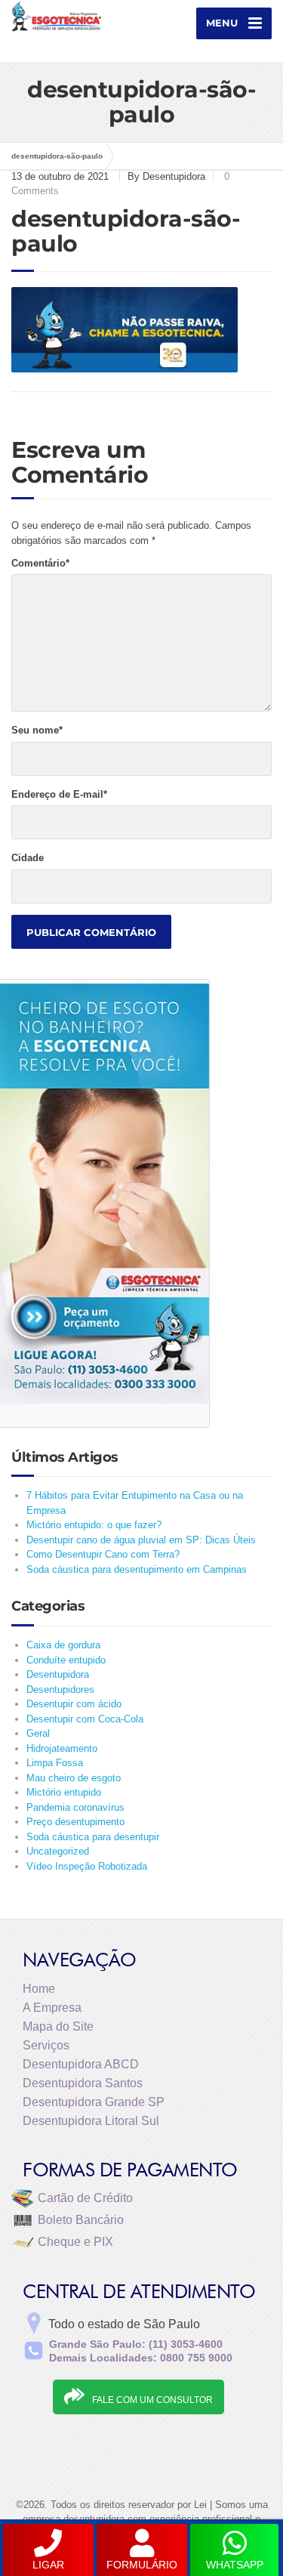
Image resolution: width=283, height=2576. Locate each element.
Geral (38, 1733)
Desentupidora (58, 1674)
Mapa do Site (58, 2026)
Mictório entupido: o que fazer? (94, 1525)
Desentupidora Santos (83, 2083)
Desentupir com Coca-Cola (85, 1719)
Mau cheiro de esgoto (74, 1778)
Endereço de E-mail (59, 794)
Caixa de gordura (63, 1645)
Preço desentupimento (75, 1822)
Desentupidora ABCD (81, 2064)
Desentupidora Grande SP (94, 2102)
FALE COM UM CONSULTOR (152, 2400)
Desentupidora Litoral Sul (91, 2121)
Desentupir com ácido (74, 1704)
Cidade (28, 858)
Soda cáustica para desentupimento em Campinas (137, 1569)
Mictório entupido (64, 1792)
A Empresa (52, 2008)
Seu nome (37, 730)
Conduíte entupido (66, 1660)
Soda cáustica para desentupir (93, 1837)
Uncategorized (58, 1851)
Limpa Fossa (55, 1763)
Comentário (40, 563)
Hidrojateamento (62, 1748)
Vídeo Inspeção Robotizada (87, 1866)
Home (39, 1989)
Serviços (46, 2045)
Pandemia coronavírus (75, 1807)
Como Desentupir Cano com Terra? (103, 1554)
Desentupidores (60, 1690)
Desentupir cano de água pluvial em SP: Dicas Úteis (141, 1540)
